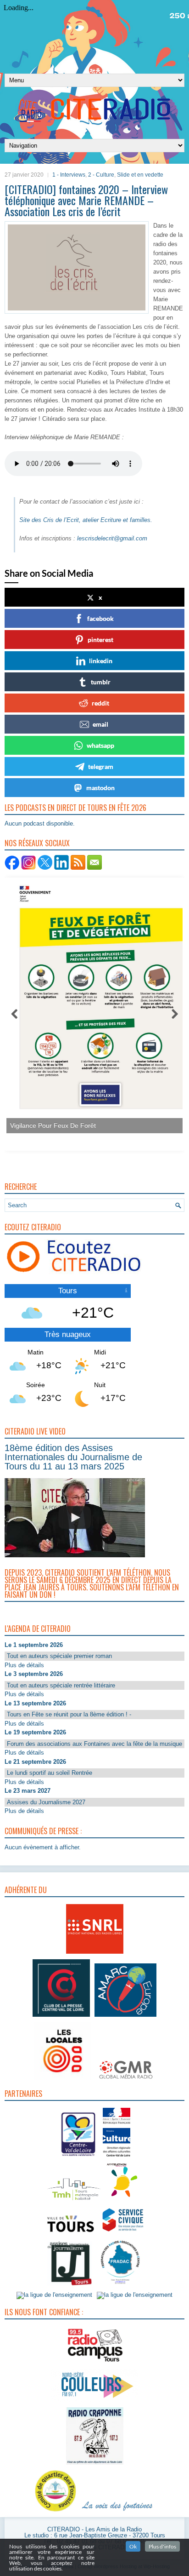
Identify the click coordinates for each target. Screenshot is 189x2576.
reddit (100, 703)
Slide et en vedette (140, 175)
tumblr (101, 682)
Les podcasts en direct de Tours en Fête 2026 (75, 808)
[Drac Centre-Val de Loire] (79, 2158)
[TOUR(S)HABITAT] (74, 2201)
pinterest (100, 640)
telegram (101, 766)
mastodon (100, 788)
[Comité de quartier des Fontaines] (56, 2512)
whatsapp (100, 745)
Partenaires (23, 2094)
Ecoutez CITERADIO (33, 1227)
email (100, 724)
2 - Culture (101, 175)
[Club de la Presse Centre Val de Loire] (61, 2017)
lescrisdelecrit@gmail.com (112, 538)
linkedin (101, 661)
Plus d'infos (162, 2546)
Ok (133, 2546)
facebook (100, 618)
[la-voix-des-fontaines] (117, 2512)
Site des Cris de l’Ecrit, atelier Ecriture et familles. (87, 520)
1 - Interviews (69, 175)
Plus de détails (24, 1665)
